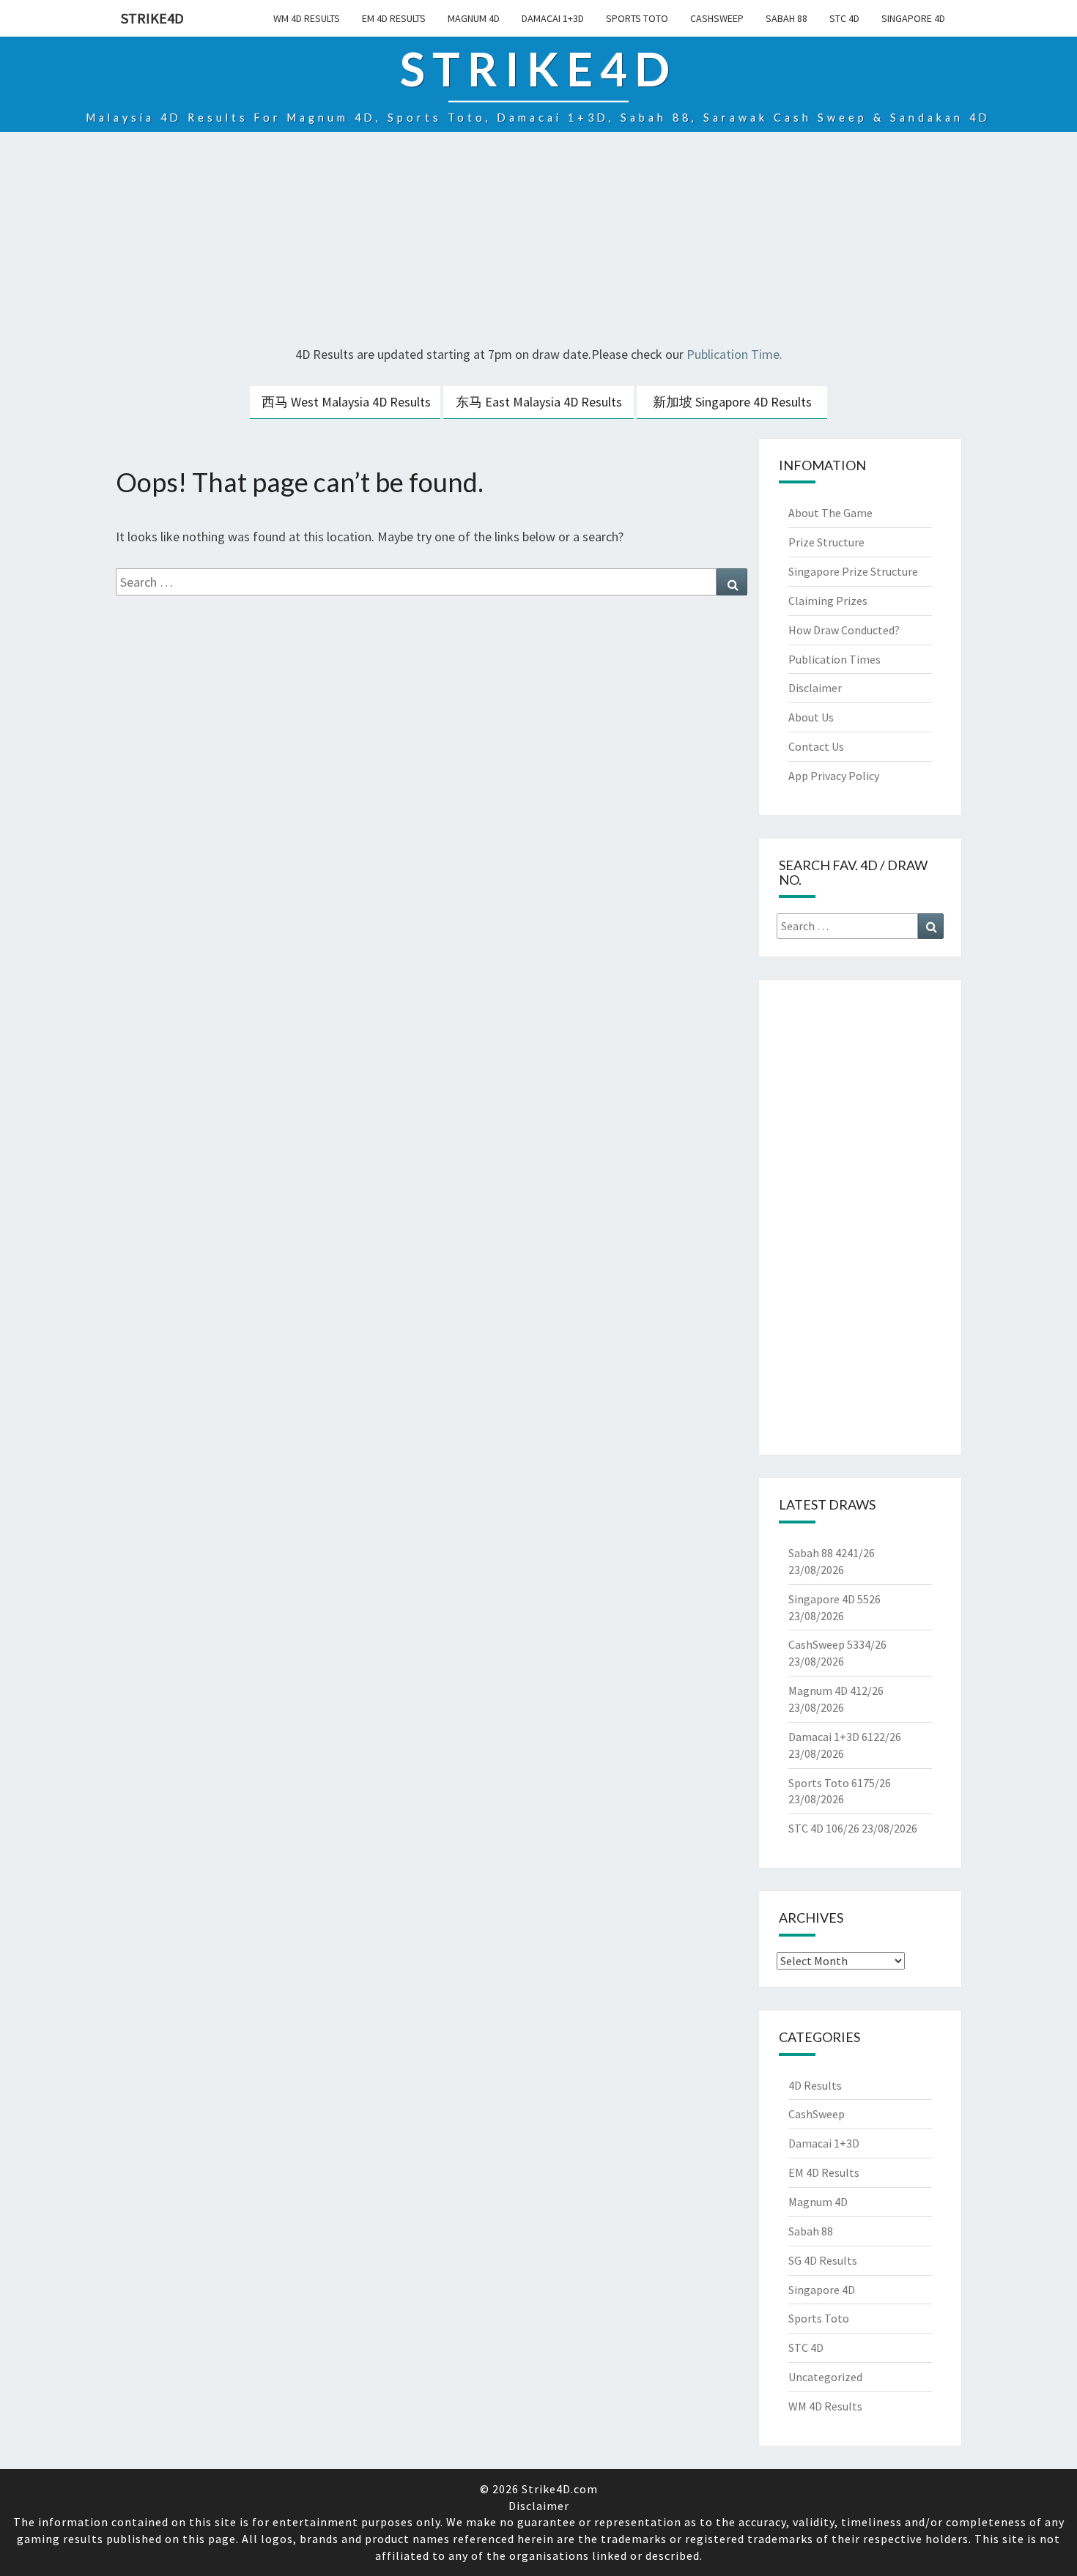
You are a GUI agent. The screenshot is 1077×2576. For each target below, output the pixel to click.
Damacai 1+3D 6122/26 (845, 1737)
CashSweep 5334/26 (837, 1644)
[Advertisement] (538, 241)
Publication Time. (734, 354)
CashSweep (717, 18)
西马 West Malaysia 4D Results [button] (346, 402)
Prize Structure (826, 542)
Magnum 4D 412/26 (836, 1690)
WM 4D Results (307, 18)
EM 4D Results (394, 18)
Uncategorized (825, 2377)
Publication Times (834, 659)
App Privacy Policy (834, 776)
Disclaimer (815, 688)
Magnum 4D (474, 18)
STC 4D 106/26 (824, 1828)
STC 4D (844, 18)
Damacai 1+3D (553, 18)
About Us (811, 717)
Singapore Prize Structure (853, 571)
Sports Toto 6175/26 (840, 1783)
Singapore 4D (913, 18)
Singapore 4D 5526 (834, 1599)
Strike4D (152, 18)
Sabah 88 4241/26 (832, 1553)
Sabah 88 (787, 18)
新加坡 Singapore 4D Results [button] (732, 402)
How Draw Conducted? (844, 630)
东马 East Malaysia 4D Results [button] (539, 402)
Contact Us (816, 746)
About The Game (830, 513)
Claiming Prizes (828, 601)
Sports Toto (637, 18)
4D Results (815, 2085)
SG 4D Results (823, 2260)
